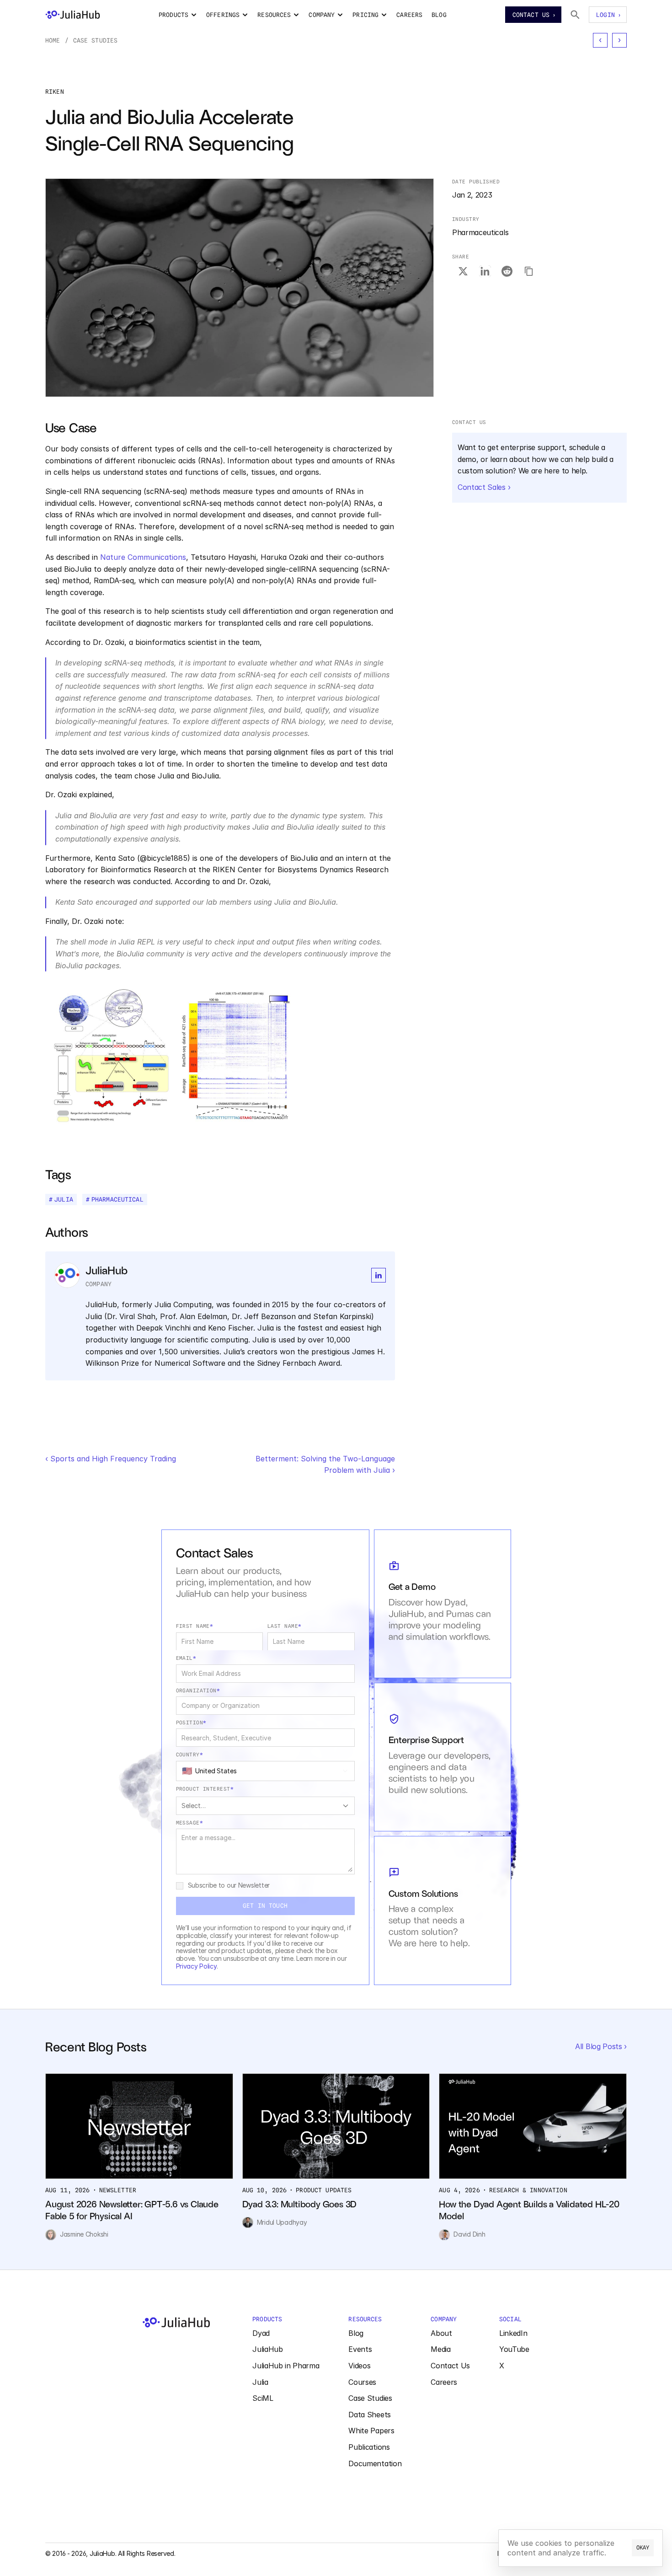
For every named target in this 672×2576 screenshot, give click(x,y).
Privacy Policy (196, 1966)
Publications (369, 2447)
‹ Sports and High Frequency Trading (111, 1459)
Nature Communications (143, 557)
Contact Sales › (484, 487)
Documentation (375, 2463)
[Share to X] (463, 271)
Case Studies (96, 40)
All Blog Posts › (601, 2046)
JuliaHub (267, 2349)
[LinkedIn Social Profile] (379, 1275)
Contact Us (450, 2366)
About (441, 2333)
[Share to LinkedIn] (485, 271)
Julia (260, 2382)
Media (440, 2349)
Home (53, 40)
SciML (263, 2398)
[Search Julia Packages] (575, 15)
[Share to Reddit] (507, 271)
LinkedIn (513, 2333)
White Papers (371, 2431)
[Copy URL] (529, 271)
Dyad (261, 2333)
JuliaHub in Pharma (286, 2366)
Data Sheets (369, 2415)
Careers (444, 2382)
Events (360, 2349)
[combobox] (265, 1771)
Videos (359, 2366)
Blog (356, 2333)
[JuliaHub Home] (73, 15)
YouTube (514, 2349)
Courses (362, 2382)
